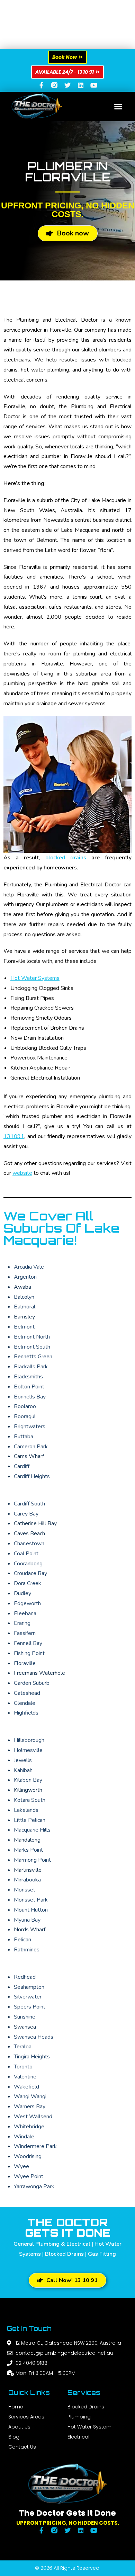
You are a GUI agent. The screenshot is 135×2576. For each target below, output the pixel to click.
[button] (118, 107)
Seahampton (29, 1987)
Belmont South (32, 1347)
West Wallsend (33, 2117)
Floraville (25, 1663)
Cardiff (22, 1466)
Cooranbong (28, 1564)
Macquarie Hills (32, 1830)
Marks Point (28, 1850)
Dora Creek (28, 1583)
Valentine (25, 2077)
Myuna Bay (27, 1920)
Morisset (25, 1890)
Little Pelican (30, 1820)
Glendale (25, 1703)
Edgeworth (27, 1603)
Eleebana (25, 1613)
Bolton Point (29, 1387)
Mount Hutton (31, 1910)
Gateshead (27, 1693)
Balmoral (25, 1307)
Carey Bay (26, 1514)
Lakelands (26, 1810)
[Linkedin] (81, 85)
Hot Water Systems (35, 978)
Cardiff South (29, 1504)
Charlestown (29, 1544)
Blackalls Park (31, 1367)
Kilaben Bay (28, 1780)
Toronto (23, 2067)
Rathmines (27, 1950)
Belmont (24, 1327)
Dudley (22, 1593)
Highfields (26, 1713)
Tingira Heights (32, 2057)
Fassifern (25, 1633)
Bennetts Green (33, 1357)
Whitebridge (29, 2127)
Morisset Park (31, 1900)
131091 (14, 1136)
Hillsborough (29, 1740)
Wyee (21, 2166)
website (22, 1173)
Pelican (22, 1940)
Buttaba (24, 1437)
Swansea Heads (34, 2037)
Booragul (25, 1416)
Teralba (23, 2047)
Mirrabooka (27, 1880)
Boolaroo (25, 1406)
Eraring (22, 1623)
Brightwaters (30, 1426)
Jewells (23, 1760)
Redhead (25, 1977)
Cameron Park (31, 1447)
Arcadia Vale (29, 1267)
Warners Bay (30, 2107)
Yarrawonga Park (34, 2186)
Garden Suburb (32, 1683)
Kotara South (30, 1800)
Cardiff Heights (32, 1476)
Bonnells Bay (30, 1397)
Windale (24, 2137)
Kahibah (23, 1770)
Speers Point (30, 2007)
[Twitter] (67, 85)
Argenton (25, 1277)
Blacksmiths (28, 1377)
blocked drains (66, 858)
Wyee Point (29, 2176)
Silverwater (28, 1997)
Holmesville (28, 1750)
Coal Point (26, 1554)
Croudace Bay (30, 1573)
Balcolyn (24, 1297)
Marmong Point (32, 1860)
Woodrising (28, 2156)
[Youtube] (94, 85)
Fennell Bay (28, 1643)
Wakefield (26, 2087)
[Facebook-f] (41, 85)
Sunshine (25, 2017)
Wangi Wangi (30, 2096)
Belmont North (32, 1337)
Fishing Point (29, 1653)
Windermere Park (35, 2146)
